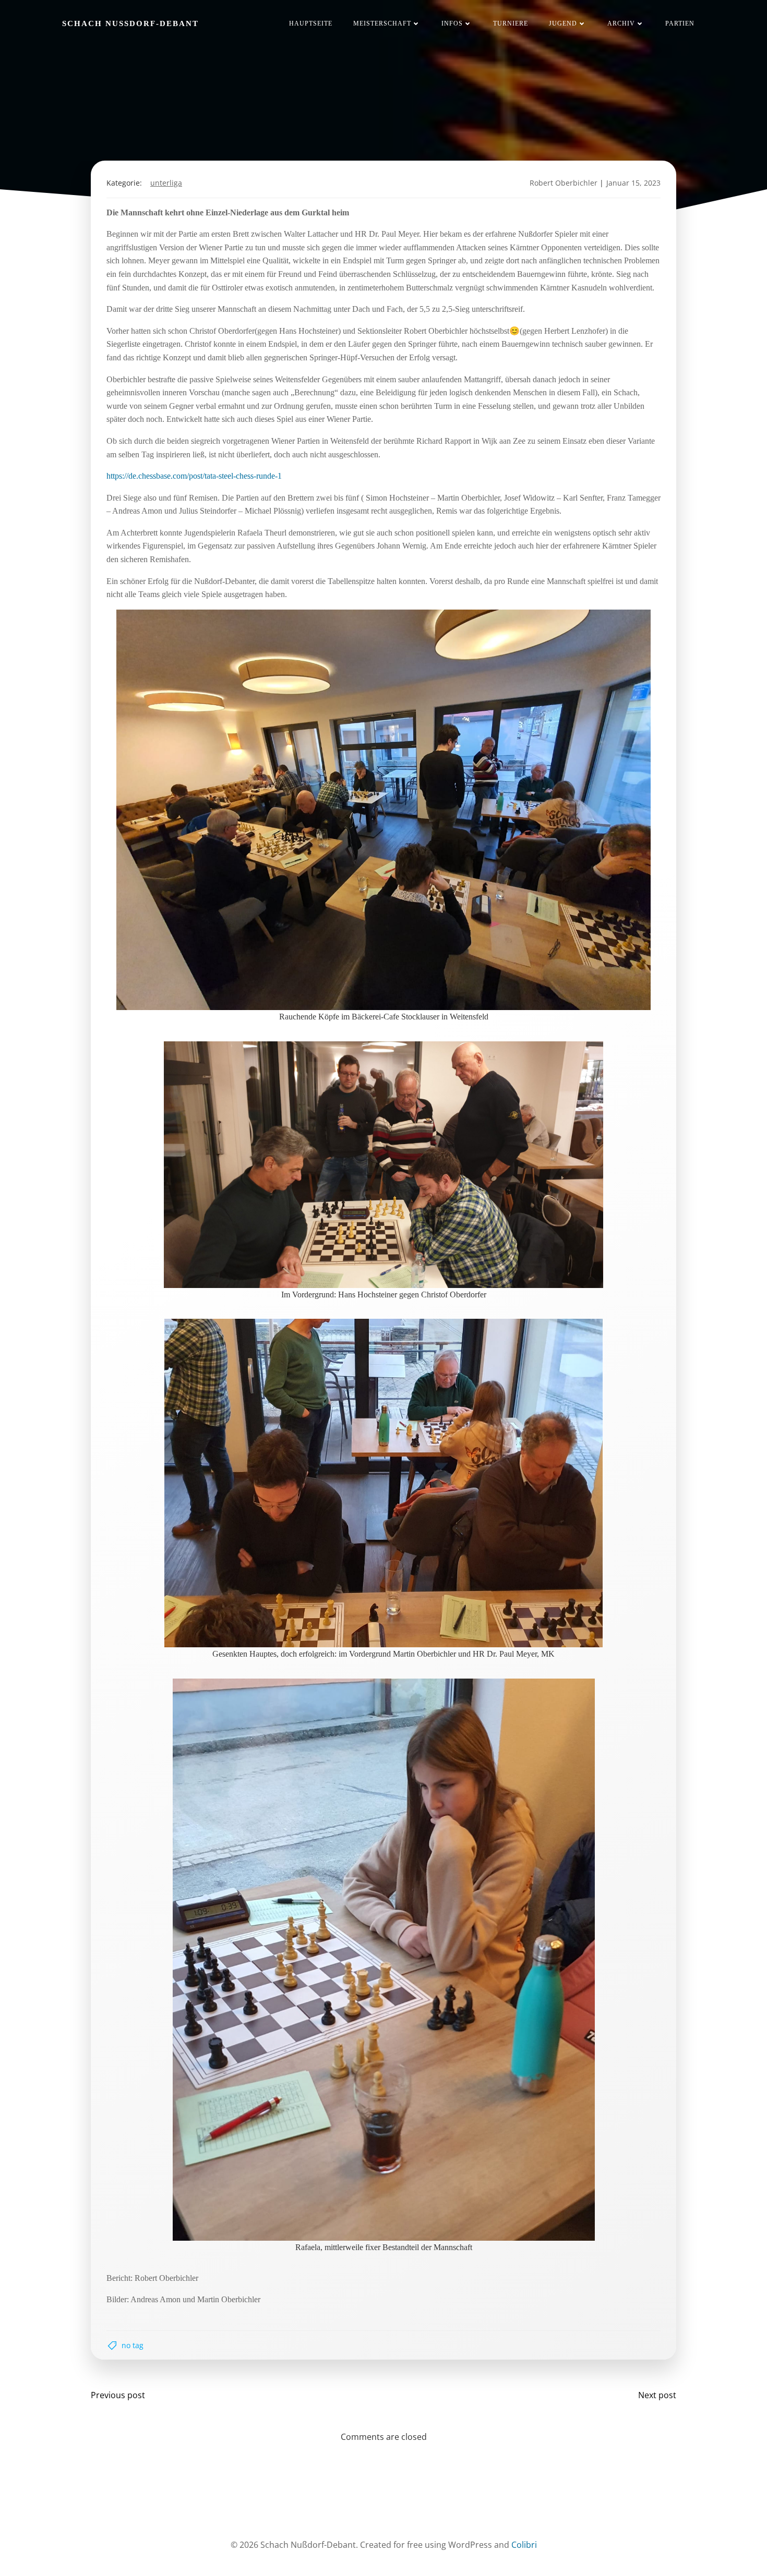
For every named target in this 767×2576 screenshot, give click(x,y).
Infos (452, 23)
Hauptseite (311, 23)
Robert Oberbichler (564, 183)
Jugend (563, 23)
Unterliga (166, 183)
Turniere (511, 23)
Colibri (524, 2545)
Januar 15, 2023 (633, 183)
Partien (680, 23)
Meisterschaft (382, 23)
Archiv (621, 23)
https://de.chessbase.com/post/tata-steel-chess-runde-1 (194, 476)
